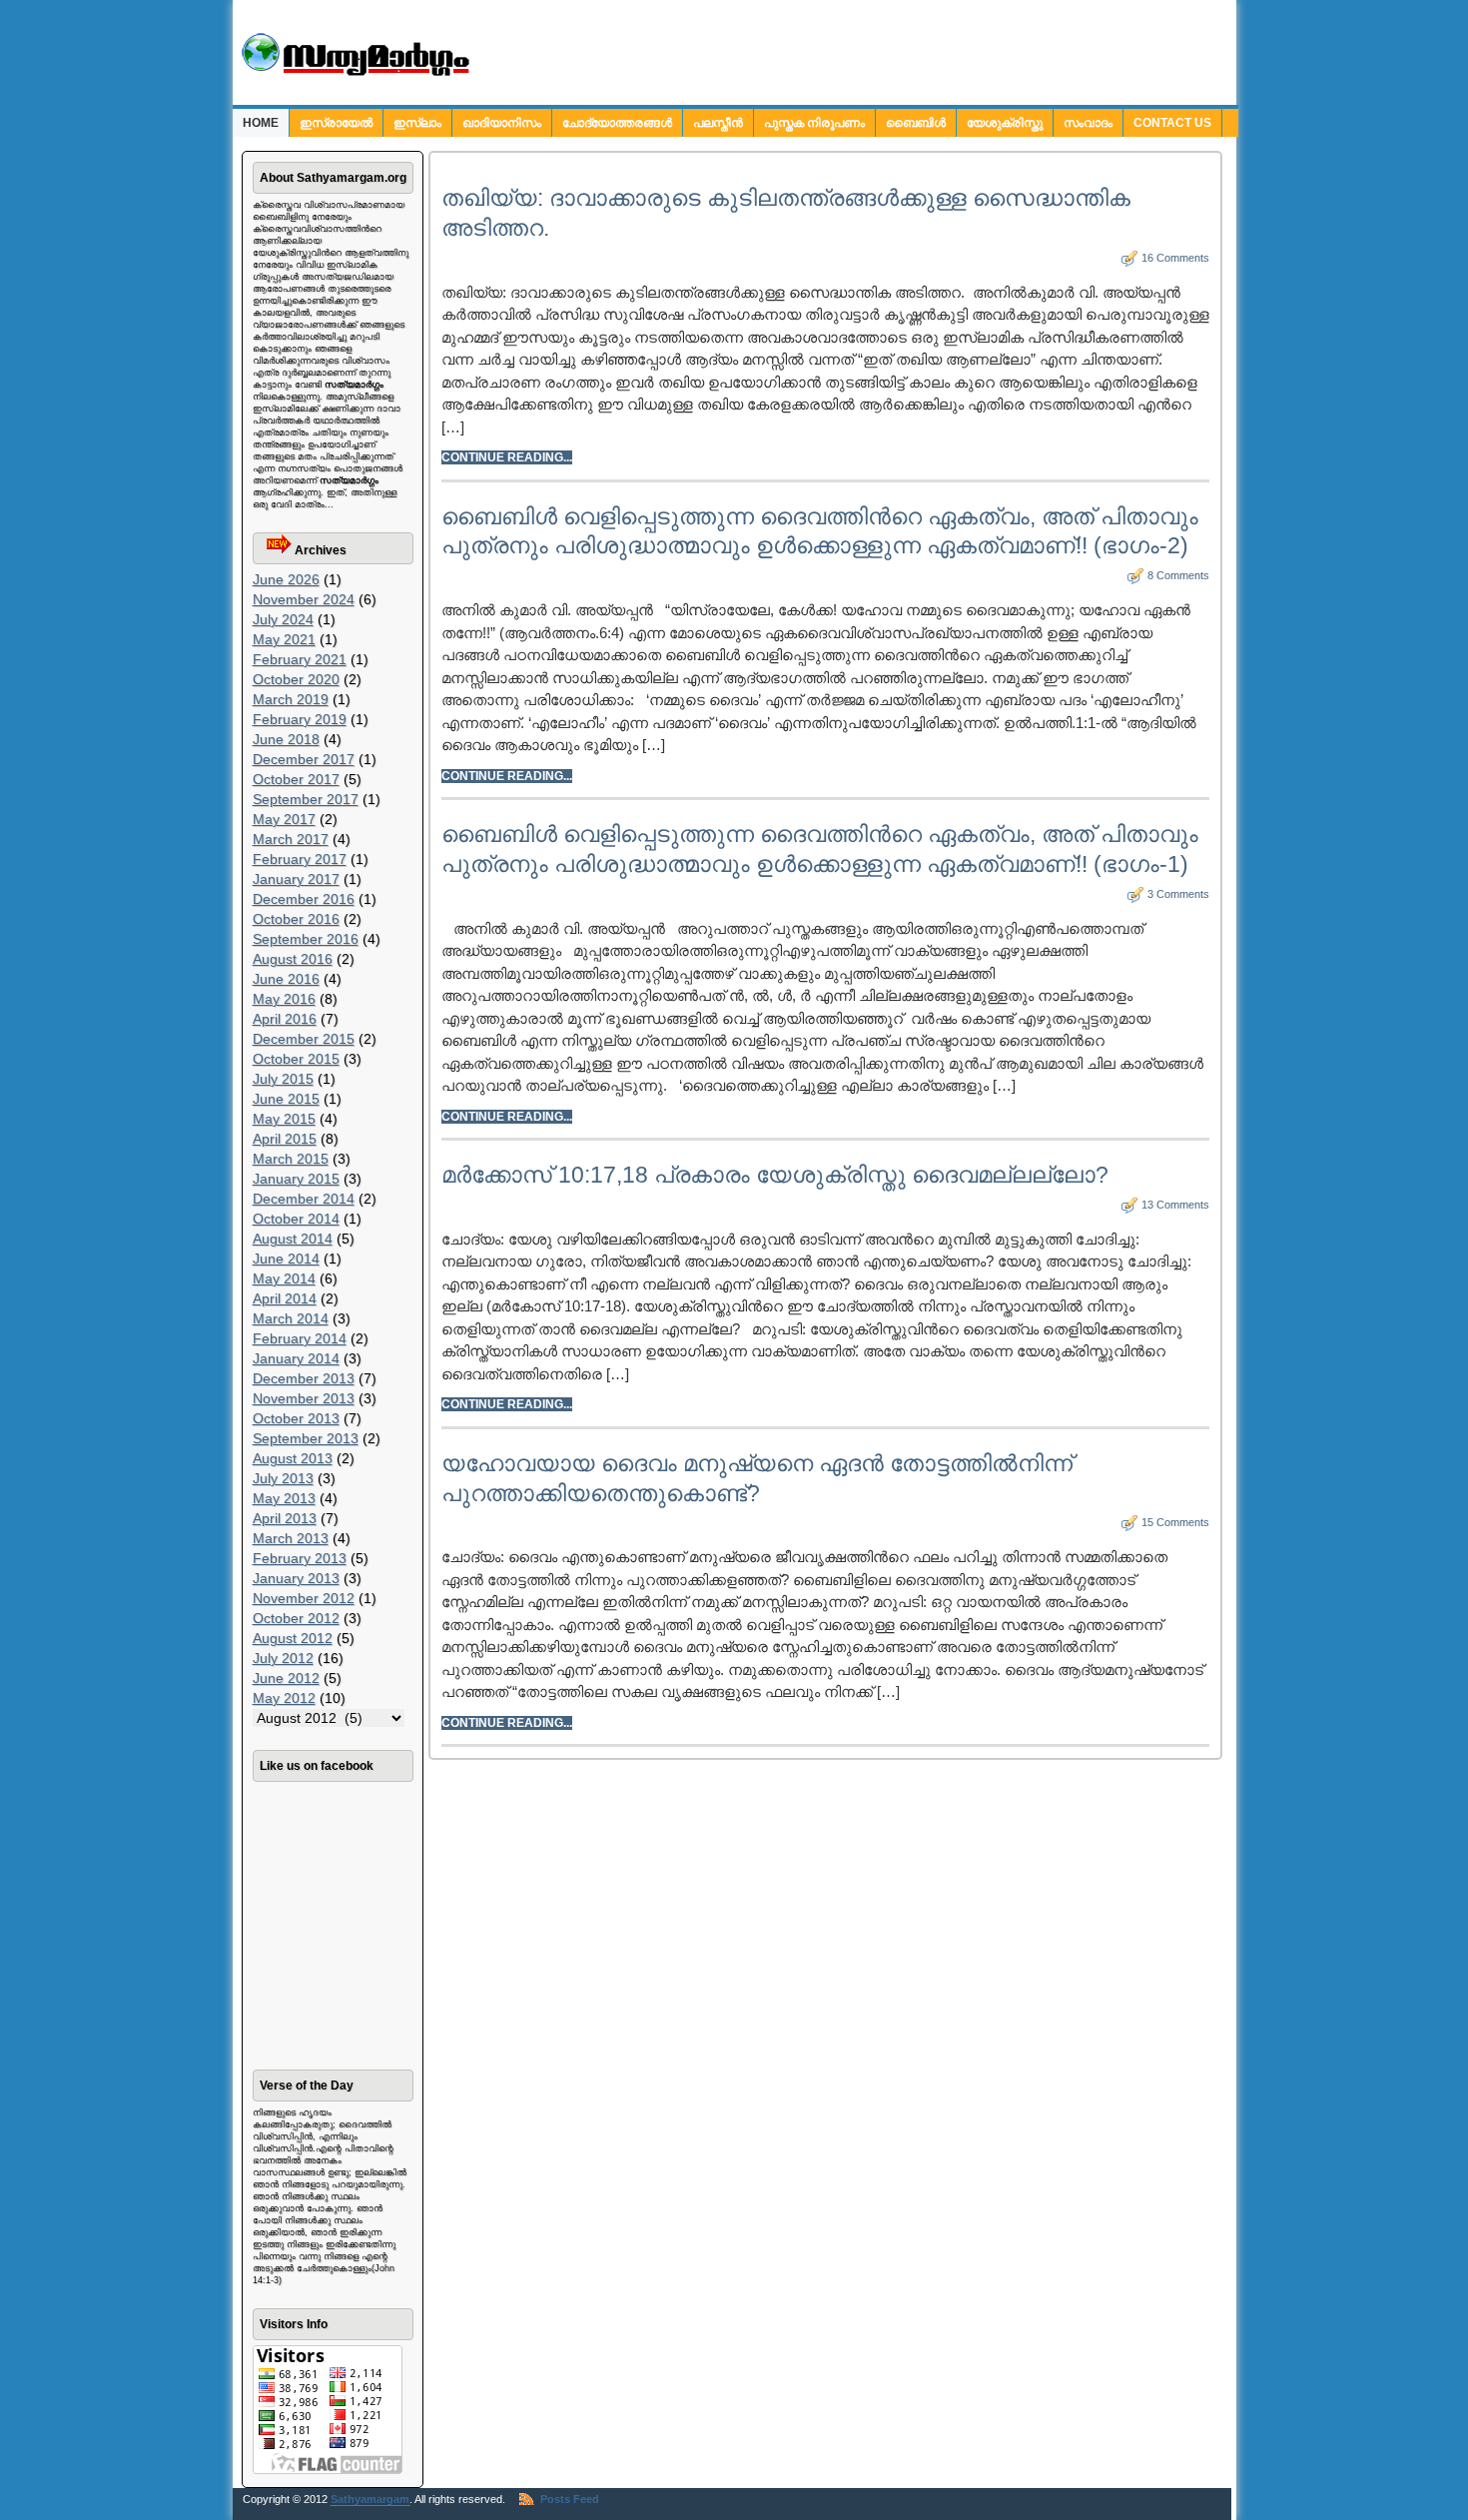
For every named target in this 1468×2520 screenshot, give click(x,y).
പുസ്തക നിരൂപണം (814, 123)
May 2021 (284, 639)
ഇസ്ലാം (417, 123)
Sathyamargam (370, 2499)
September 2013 (306, 1438)
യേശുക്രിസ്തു (1005, 123)
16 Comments (1175, 258)
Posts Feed (570, 2499)
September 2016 (306, 939)
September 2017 (306, 799)
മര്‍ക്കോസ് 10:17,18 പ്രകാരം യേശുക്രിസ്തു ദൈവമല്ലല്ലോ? (775, 1175)
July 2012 (283, 1658)
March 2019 (291, 699)
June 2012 (286, 1678)
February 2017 (300, 859)
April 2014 (285, 1298)
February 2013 (300, 1558)
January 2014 (296, 1358)
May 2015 (284, 1119)
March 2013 (291, 1538)
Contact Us (1172, 123)
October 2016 (296, 919)
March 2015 (291, 1159)
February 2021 (300, 659)
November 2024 (304, 599)
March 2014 (291, 1318)
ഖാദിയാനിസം (502, 123)
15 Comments (1175, 1522)
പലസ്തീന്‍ (718, 123)
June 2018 (286, 739)
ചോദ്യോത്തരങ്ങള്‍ (617, 123)
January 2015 (296, 1179)
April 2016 (285, 1019)
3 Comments (1178, 894)
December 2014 (304, 1199)
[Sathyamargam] (353, 72)
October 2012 (296, 1618)
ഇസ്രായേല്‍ (336, 123)
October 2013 (296, 1418)
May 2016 (284, 999)
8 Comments (1178, 575)
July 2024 (283, 619)
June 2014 (286, 1259)
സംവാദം (1088, 123)
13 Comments (1175, 1205)
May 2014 (284, 1278)
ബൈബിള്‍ (916, 123)
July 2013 (283, 1478)
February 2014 (300, 1338)
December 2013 (304, 1378)
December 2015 (304, 1039)
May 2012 (284, 1698)
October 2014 (296, 1219)
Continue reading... (507, 457)
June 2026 (286, 579)
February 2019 (300, 719)
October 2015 (296, 1059)
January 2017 (296, 879)
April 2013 (285, 1518)
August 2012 (293, 1638)
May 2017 (284, 819)
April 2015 (285, 1139)
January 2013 (296, 1578)
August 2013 (293, 1458)
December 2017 (304, 759)
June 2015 (286, 1099)
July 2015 (283, 1079)
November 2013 (304, 1398)
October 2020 (296, 679)
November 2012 (304, 1598)
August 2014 (293, 1239)
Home (261, 123)
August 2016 (293, 959)
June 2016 (286, 979)
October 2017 (296, 779)
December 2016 (304, 899)
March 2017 (291, 839)
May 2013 (284, 1498)
